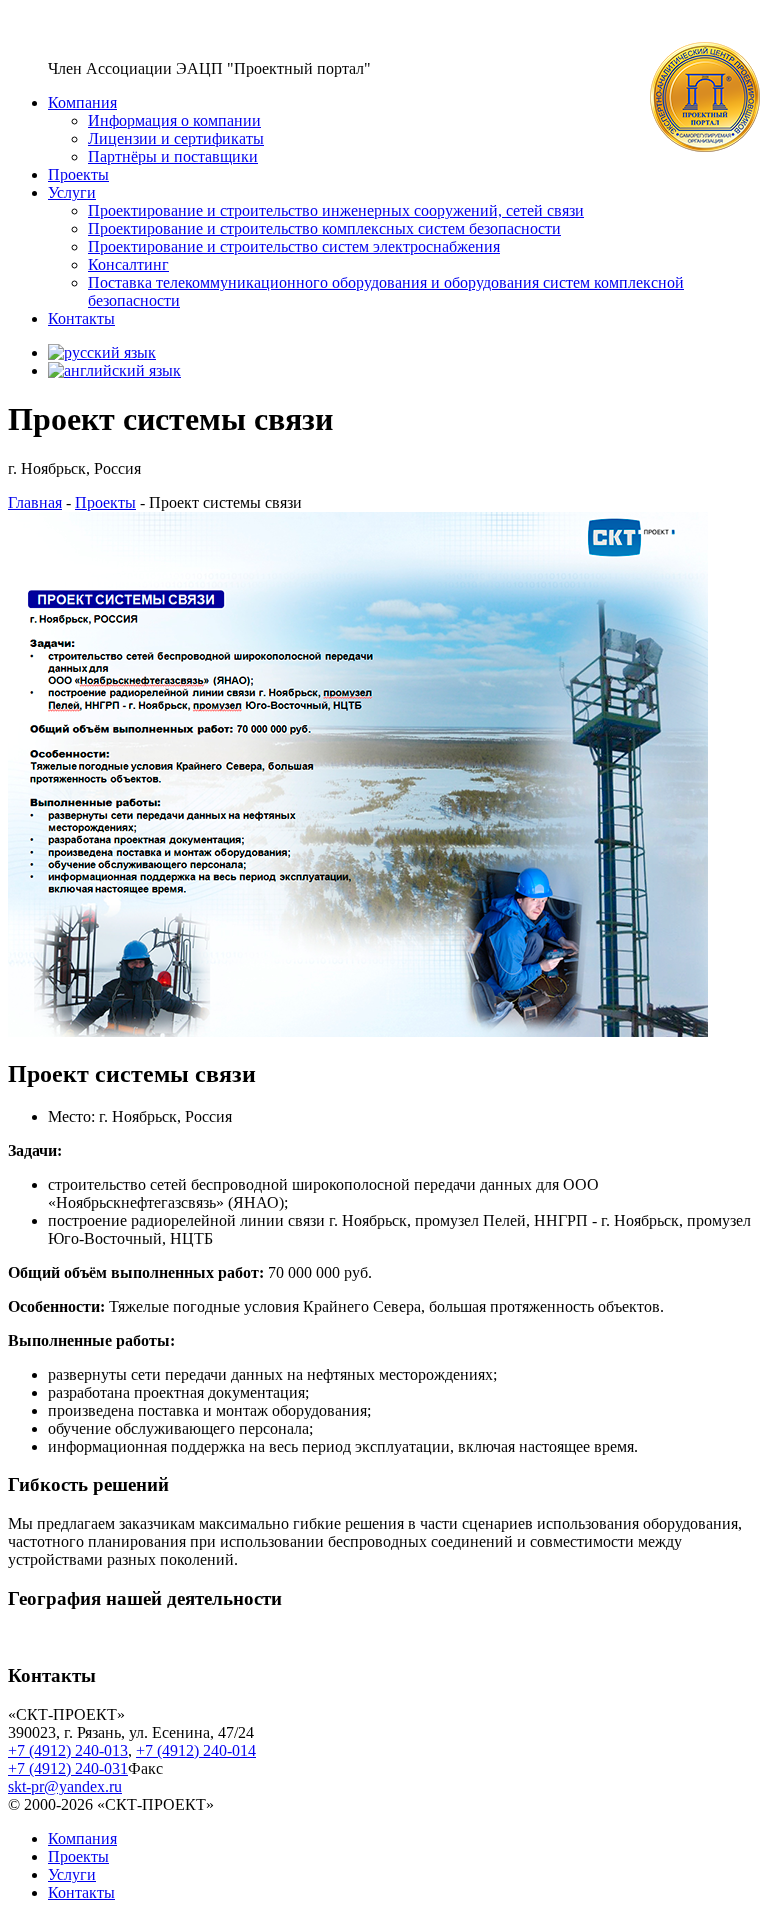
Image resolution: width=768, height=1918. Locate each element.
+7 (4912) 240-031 (68, 1768)
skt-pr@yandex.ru (65, 1786)
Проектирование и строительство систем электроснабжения (294, 246)
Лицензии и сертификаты (176, 138)
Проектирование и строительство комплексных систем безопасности (324, 228)
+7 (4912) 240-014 (196, 1750)
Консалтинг (128, 264)
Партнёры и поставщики (173, 156)
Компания (82, 102)
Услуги (72, 192)
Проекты (78, 174)
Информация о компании (174, 120)
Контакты (81, 318)
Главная (35, 502)
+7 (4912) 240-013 (68, 1750)
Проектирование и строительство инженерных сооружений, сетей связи (336, 210)
